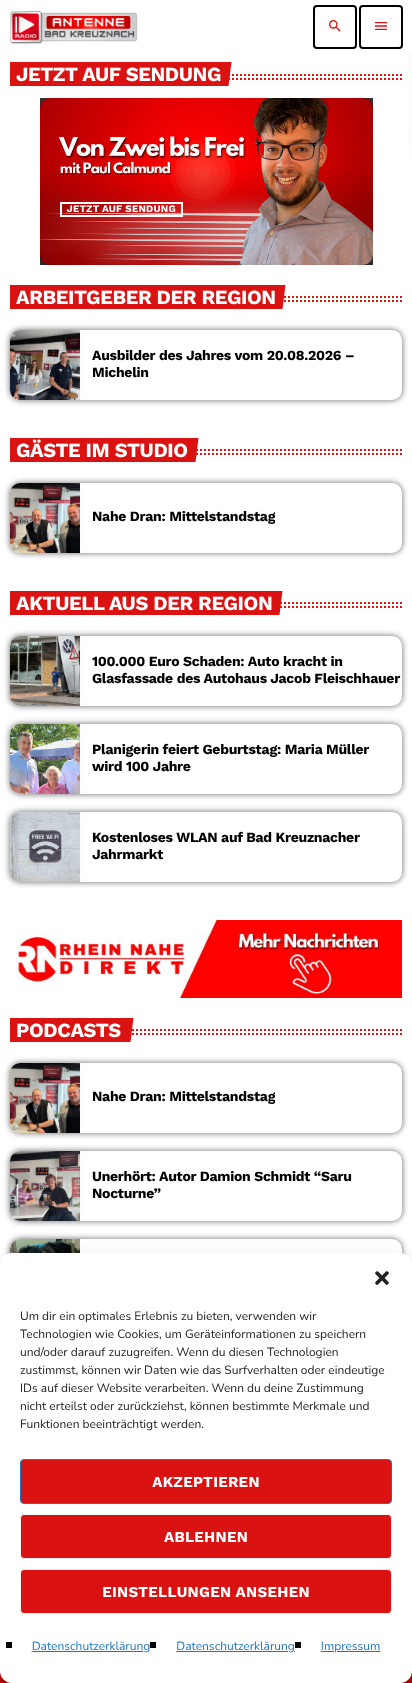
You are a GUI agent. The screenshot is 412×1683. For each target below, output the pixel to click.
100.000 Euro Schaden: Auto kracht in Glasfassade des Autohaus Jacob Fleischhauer (246, 670)
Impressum (351, 1647)
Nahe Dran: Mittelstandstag (183, 517)
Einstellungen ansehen (206, 1592)
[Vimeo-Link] (73, 27)
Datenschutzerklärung (91, 1647)
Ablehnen (206, 1537)
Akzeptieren (206, 1482)
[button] (382, 1278)
